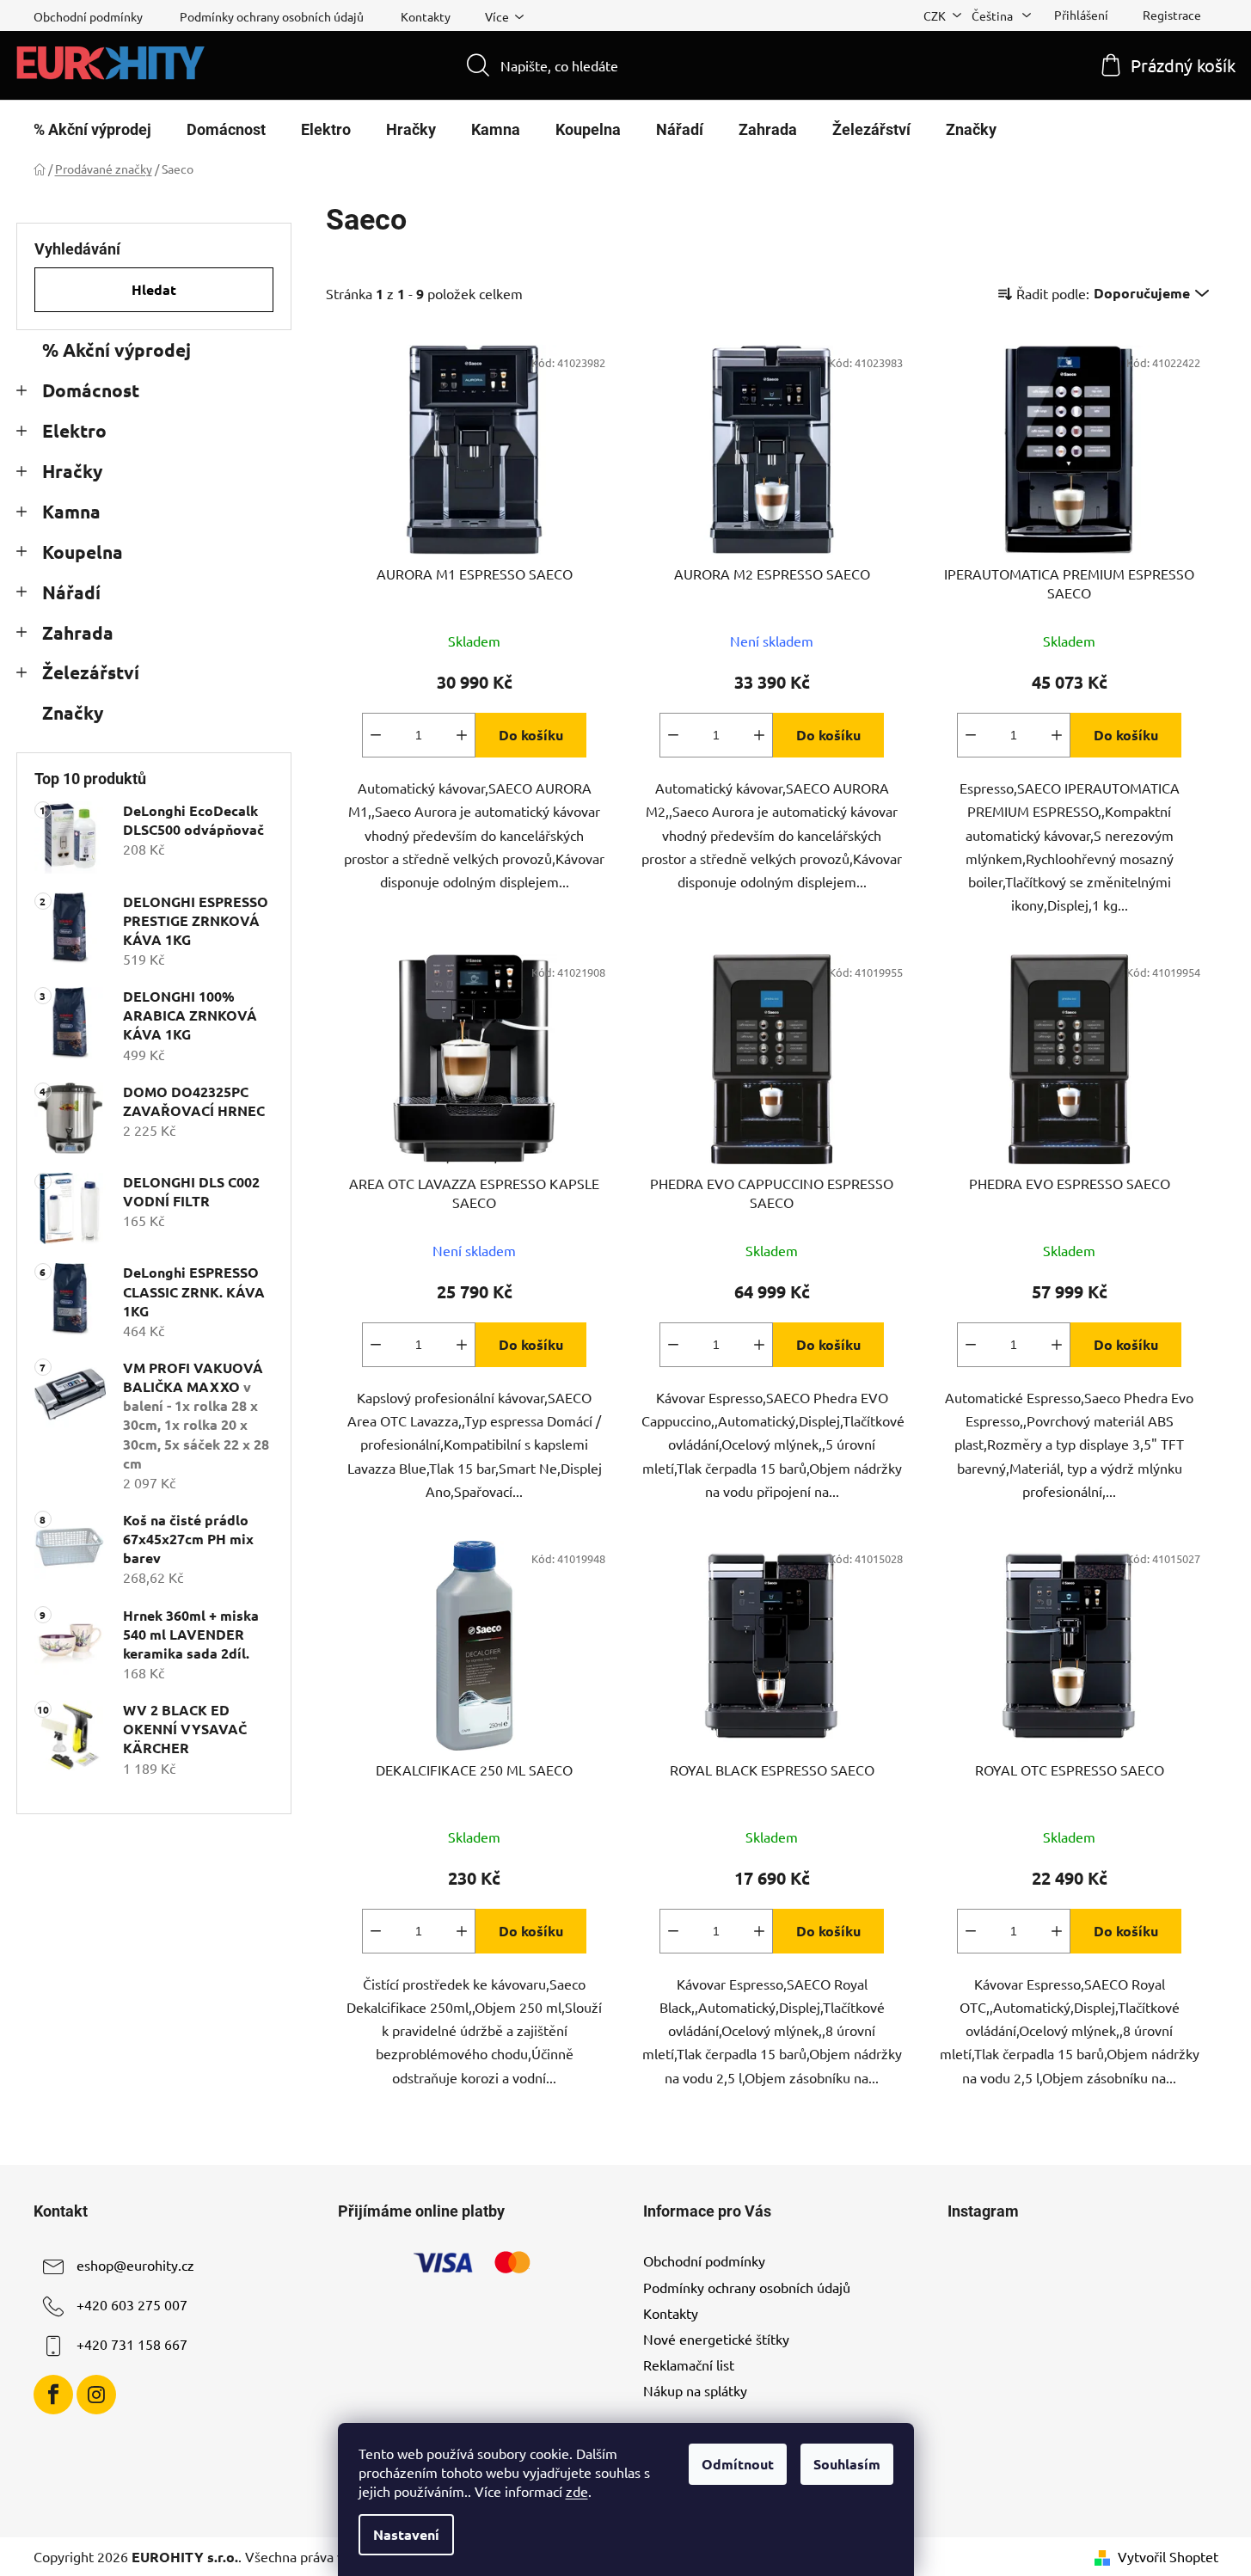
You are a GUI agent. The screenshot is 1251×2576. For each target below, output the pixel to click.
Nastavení (406, 2534)
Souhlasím (847, 2464)
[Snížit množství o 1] (376, 735)
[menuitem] (92, 130)
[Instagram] (96, 2395)
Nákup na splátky (695, 2390)
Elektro (74, 430)
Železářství (91, 672)
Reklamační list (689, 2364)
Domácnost (91, 390)
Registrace (1172, 15)
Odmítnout (738, 2464)
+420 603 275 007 (132, 2305)
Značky (73, 712)
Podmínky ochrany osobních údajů (272, 16)
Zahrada (78, 632)
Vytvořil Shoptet (1168, 2556)
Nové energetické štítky (716, 2339)
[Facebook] (53, 2395)
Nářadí (71, 592)
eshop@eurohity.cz (135, 2266)
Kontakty (426, 16)
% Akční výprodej (117, 350)
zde (577, 2491)
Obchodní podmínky (88, 16)
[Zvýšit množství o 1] (462, 735)
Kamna (71, 511)
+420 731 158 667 (132, 2345)
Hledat (154, 289)
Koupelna (83, 552)
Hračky (72, 471)
